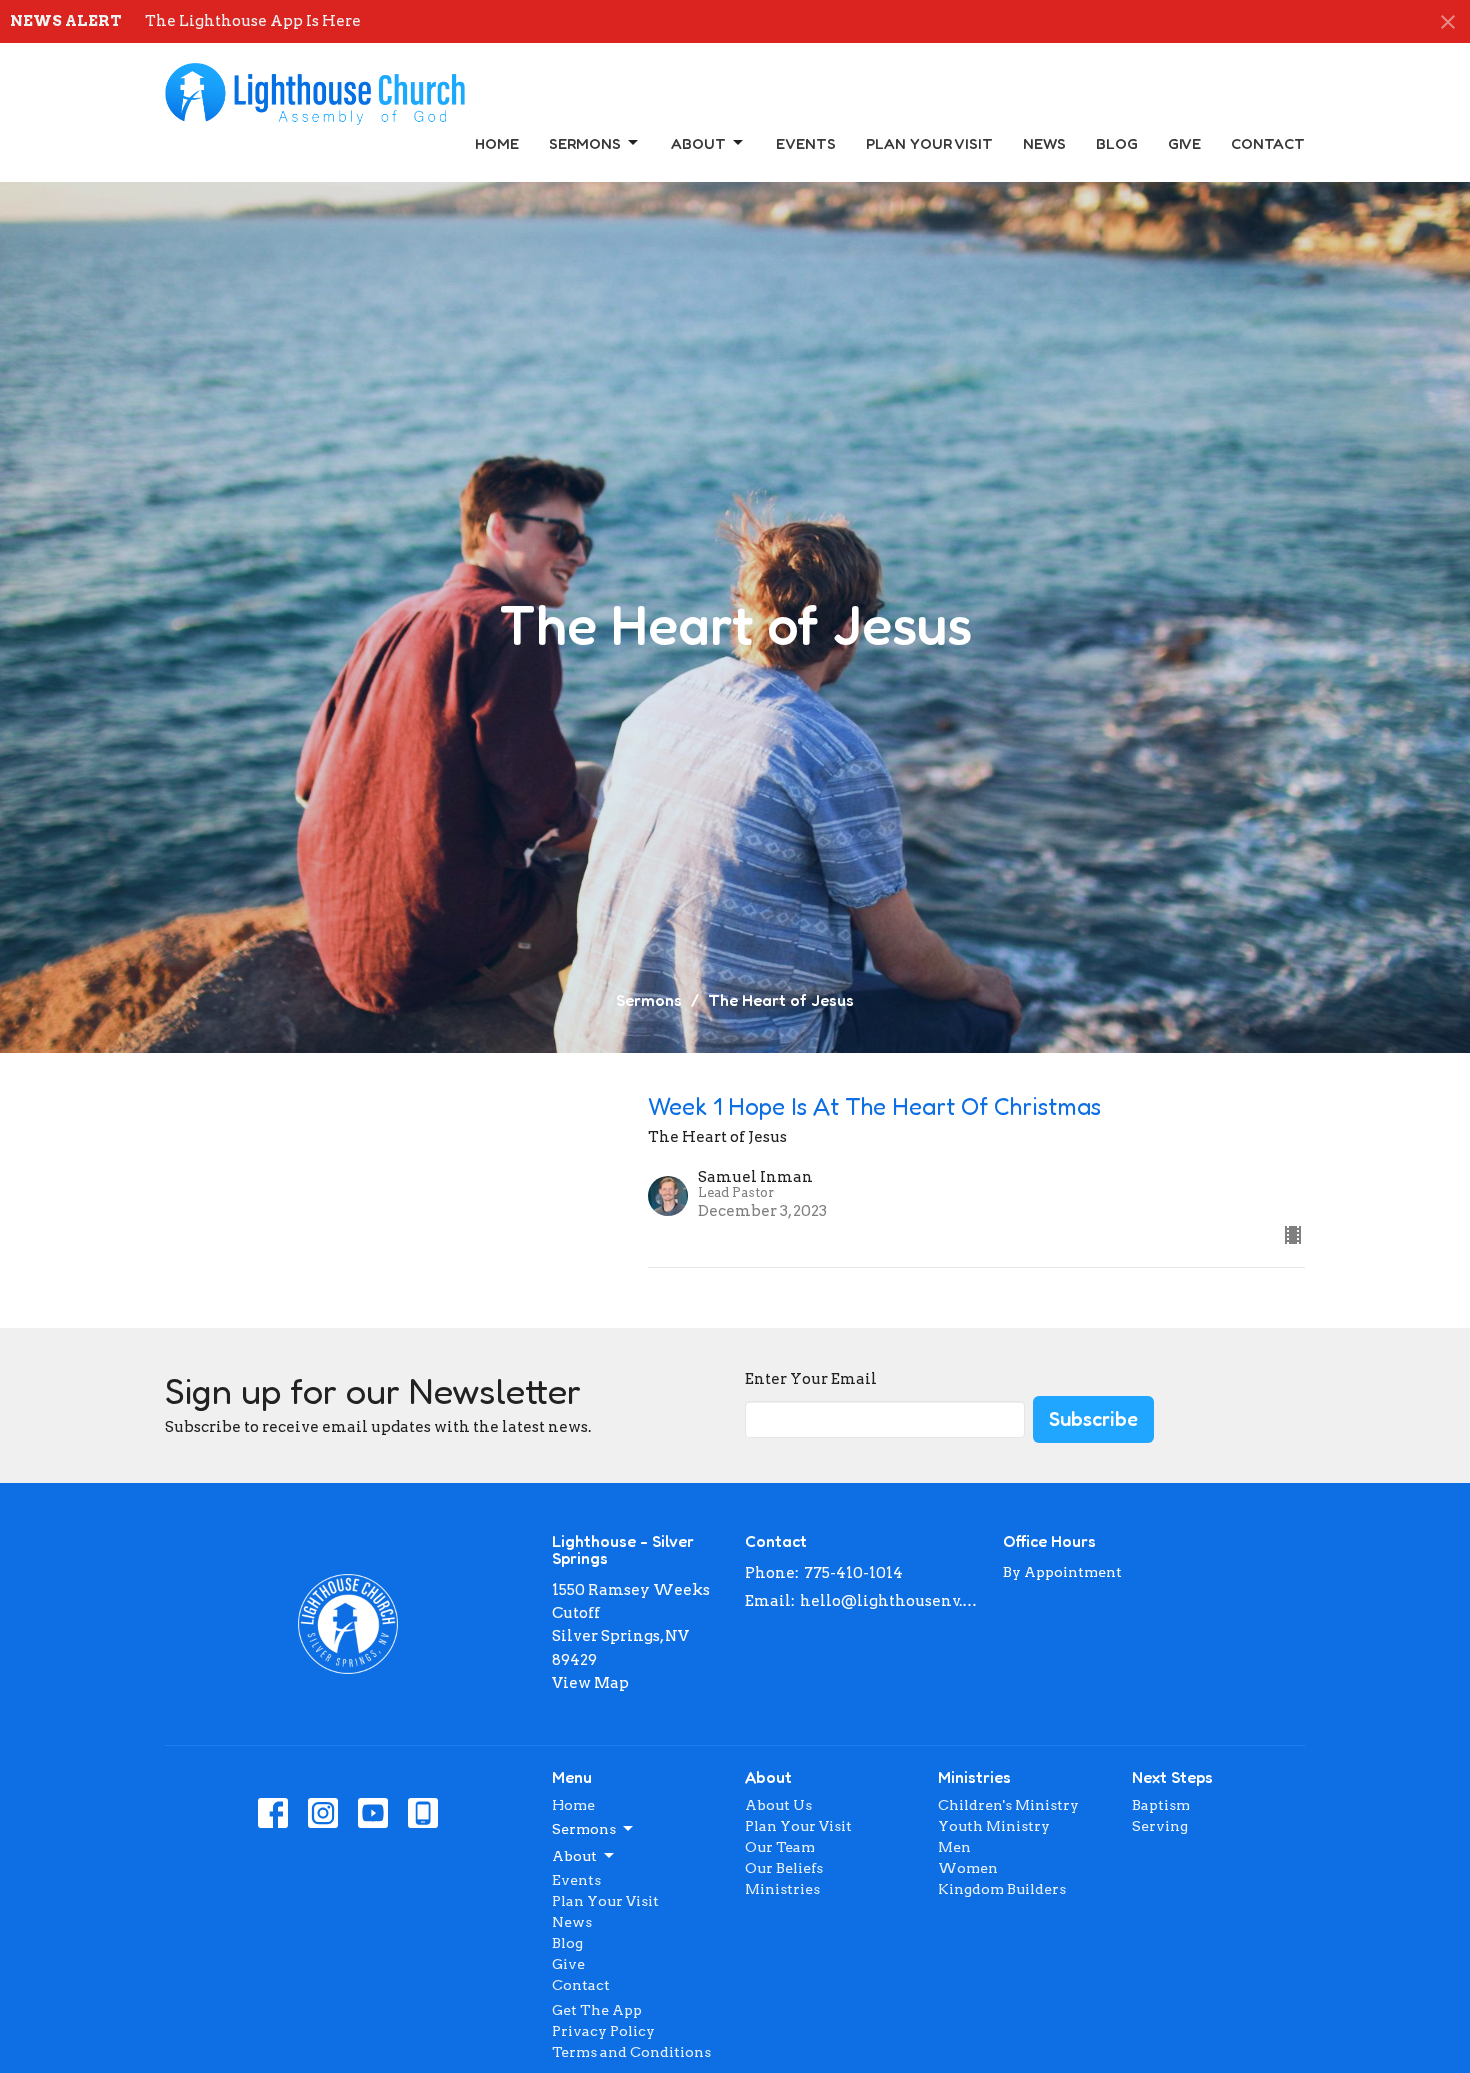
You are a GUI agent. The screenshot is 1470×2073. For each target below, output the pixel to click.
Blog (1117, 143)
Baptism (1161, 1805)
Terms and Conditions (631, 2052)
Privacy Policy (603, 2031)
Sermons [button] (584, 1829)
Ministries (782, 1889)
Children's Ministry (1008, 1805)
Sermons (585, 143)
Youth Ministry (994, 1826)
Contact (1268, 143)
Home (497, 143)
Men (954, 1847)
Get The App (597, 2010)
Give (1184, 143)
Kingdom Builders (1002, 1889)
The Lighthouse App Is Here (253, 21)
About (698, 143)
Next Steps (1172, 1777)
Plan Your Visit (929, 143)
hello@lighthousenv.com (891, 1601)
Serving (1160, 1826)
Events (806, 143)
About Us (778, 1805)
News (1044, 143)
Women (968, 1868)
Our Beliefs (784, 1868)
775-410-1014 (853, 1573)
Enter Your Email (811, 1379)
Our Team (780, 1847)
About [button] (574, 1856)
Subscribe (1093, 1419)
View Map (590, 1683)
